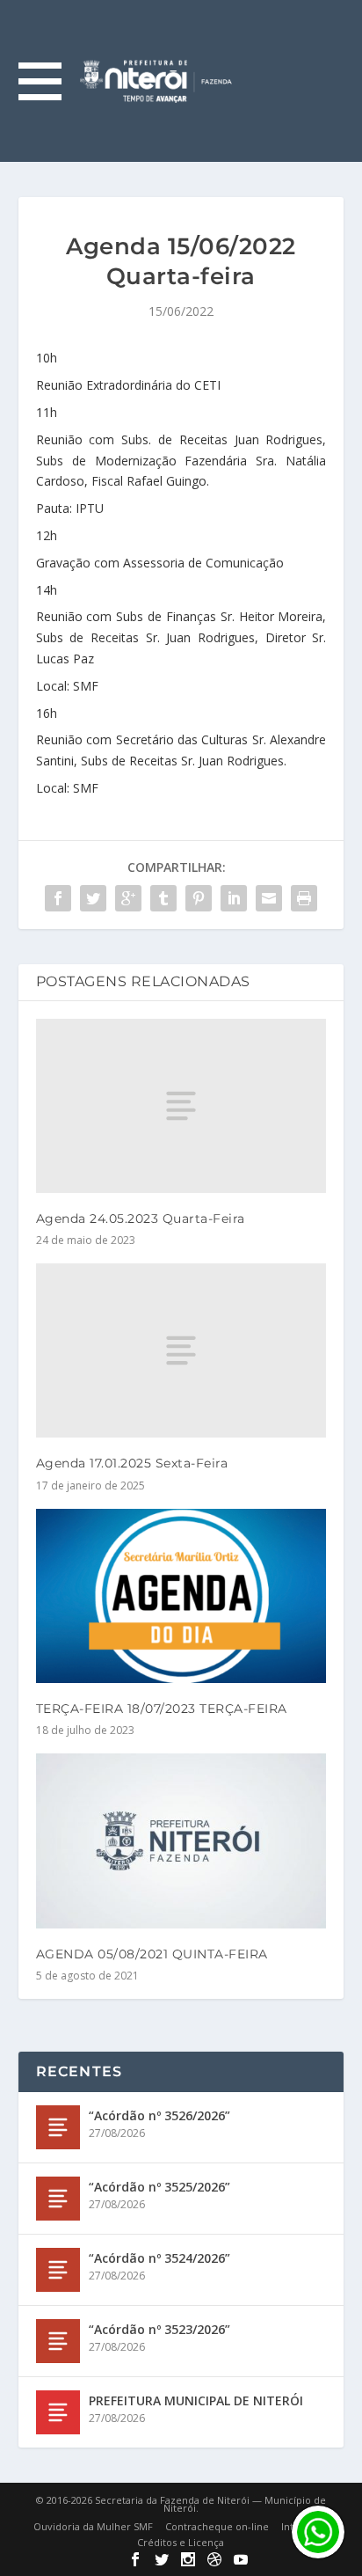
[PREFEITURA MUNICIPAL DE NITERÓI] (58, 2412)
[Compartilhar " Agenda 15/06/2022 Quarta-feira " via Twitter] (93, 898)
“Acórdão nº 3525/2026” (159, 2187)
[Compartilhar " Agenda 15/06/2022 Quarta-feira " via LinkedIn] (234, 898)
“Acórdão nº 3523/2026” (159, 2329)
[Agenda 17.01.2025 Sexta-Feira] (181, 1350)
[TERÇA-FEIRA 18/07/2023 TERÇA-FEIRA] (181, 1596)
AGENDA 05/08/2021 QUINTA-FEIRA (152, 1954)
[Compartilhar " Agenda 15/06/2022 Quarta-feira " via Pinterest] (199, 898)
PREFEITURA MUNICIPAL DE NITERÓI (196, 2400)
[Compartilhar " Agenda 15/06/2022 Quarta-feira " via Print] (304, 898)
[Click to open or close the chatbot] (318, 2532)
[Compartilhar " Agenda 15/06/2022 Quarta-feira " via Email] (269, 898)
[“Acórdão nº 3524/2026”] (58, 2270)
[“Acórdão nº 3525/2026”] (58, 2199)
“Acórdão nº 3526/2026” (159, 2115)
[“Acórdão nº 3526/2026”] (58, 2127)
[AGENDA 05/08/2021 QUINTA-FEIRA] (181, 1841)
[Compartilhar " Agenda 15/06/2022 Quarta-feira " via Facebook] (58, 898)
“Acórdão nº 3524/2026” (159, 2258)
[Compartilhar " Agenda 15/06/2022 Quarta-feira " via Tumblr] (163, 898)
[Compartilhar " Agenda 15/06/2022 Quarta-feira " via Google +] (128, 898)
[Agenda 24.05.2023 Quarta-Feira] (181, 1106)
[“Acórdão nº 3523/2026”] (58, 2341)
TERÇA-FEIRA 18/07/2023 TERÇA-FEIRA (162, 1709)
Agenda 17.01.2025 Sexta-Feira (132, 1463)
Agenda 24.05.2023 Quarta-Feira (141, 1218)
